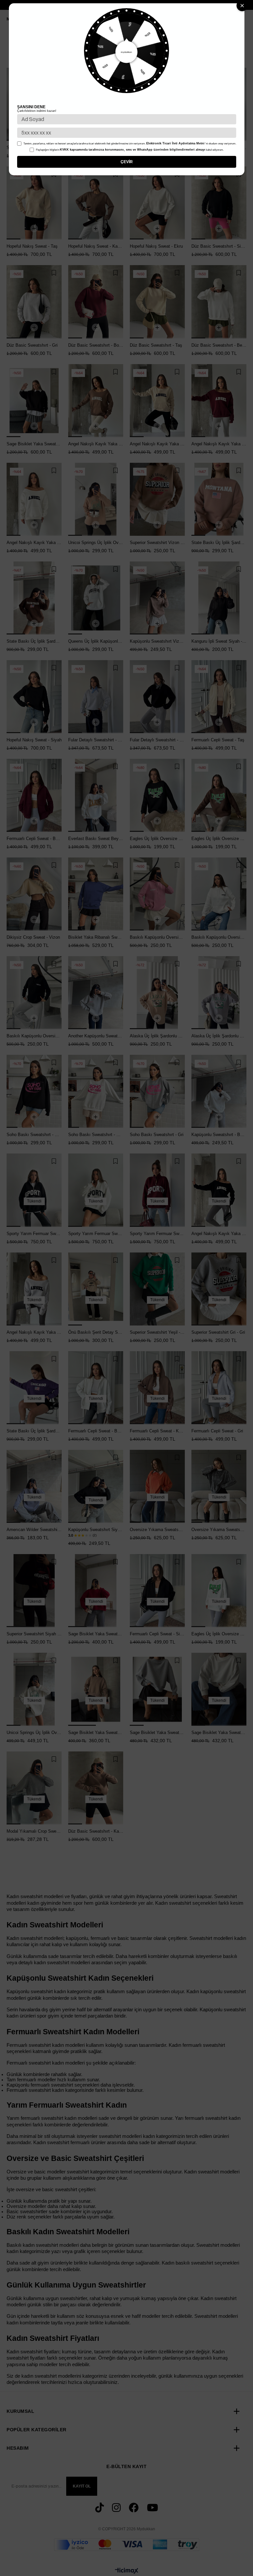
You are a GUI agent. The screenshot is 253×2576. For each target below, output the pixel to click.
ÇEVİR (127, 162)
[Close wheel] (242, 6)
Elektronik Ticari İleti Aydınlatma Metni (175, 143)
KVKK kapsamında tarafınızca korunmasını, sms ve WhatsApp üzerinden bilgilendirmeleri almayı (133, 150)
